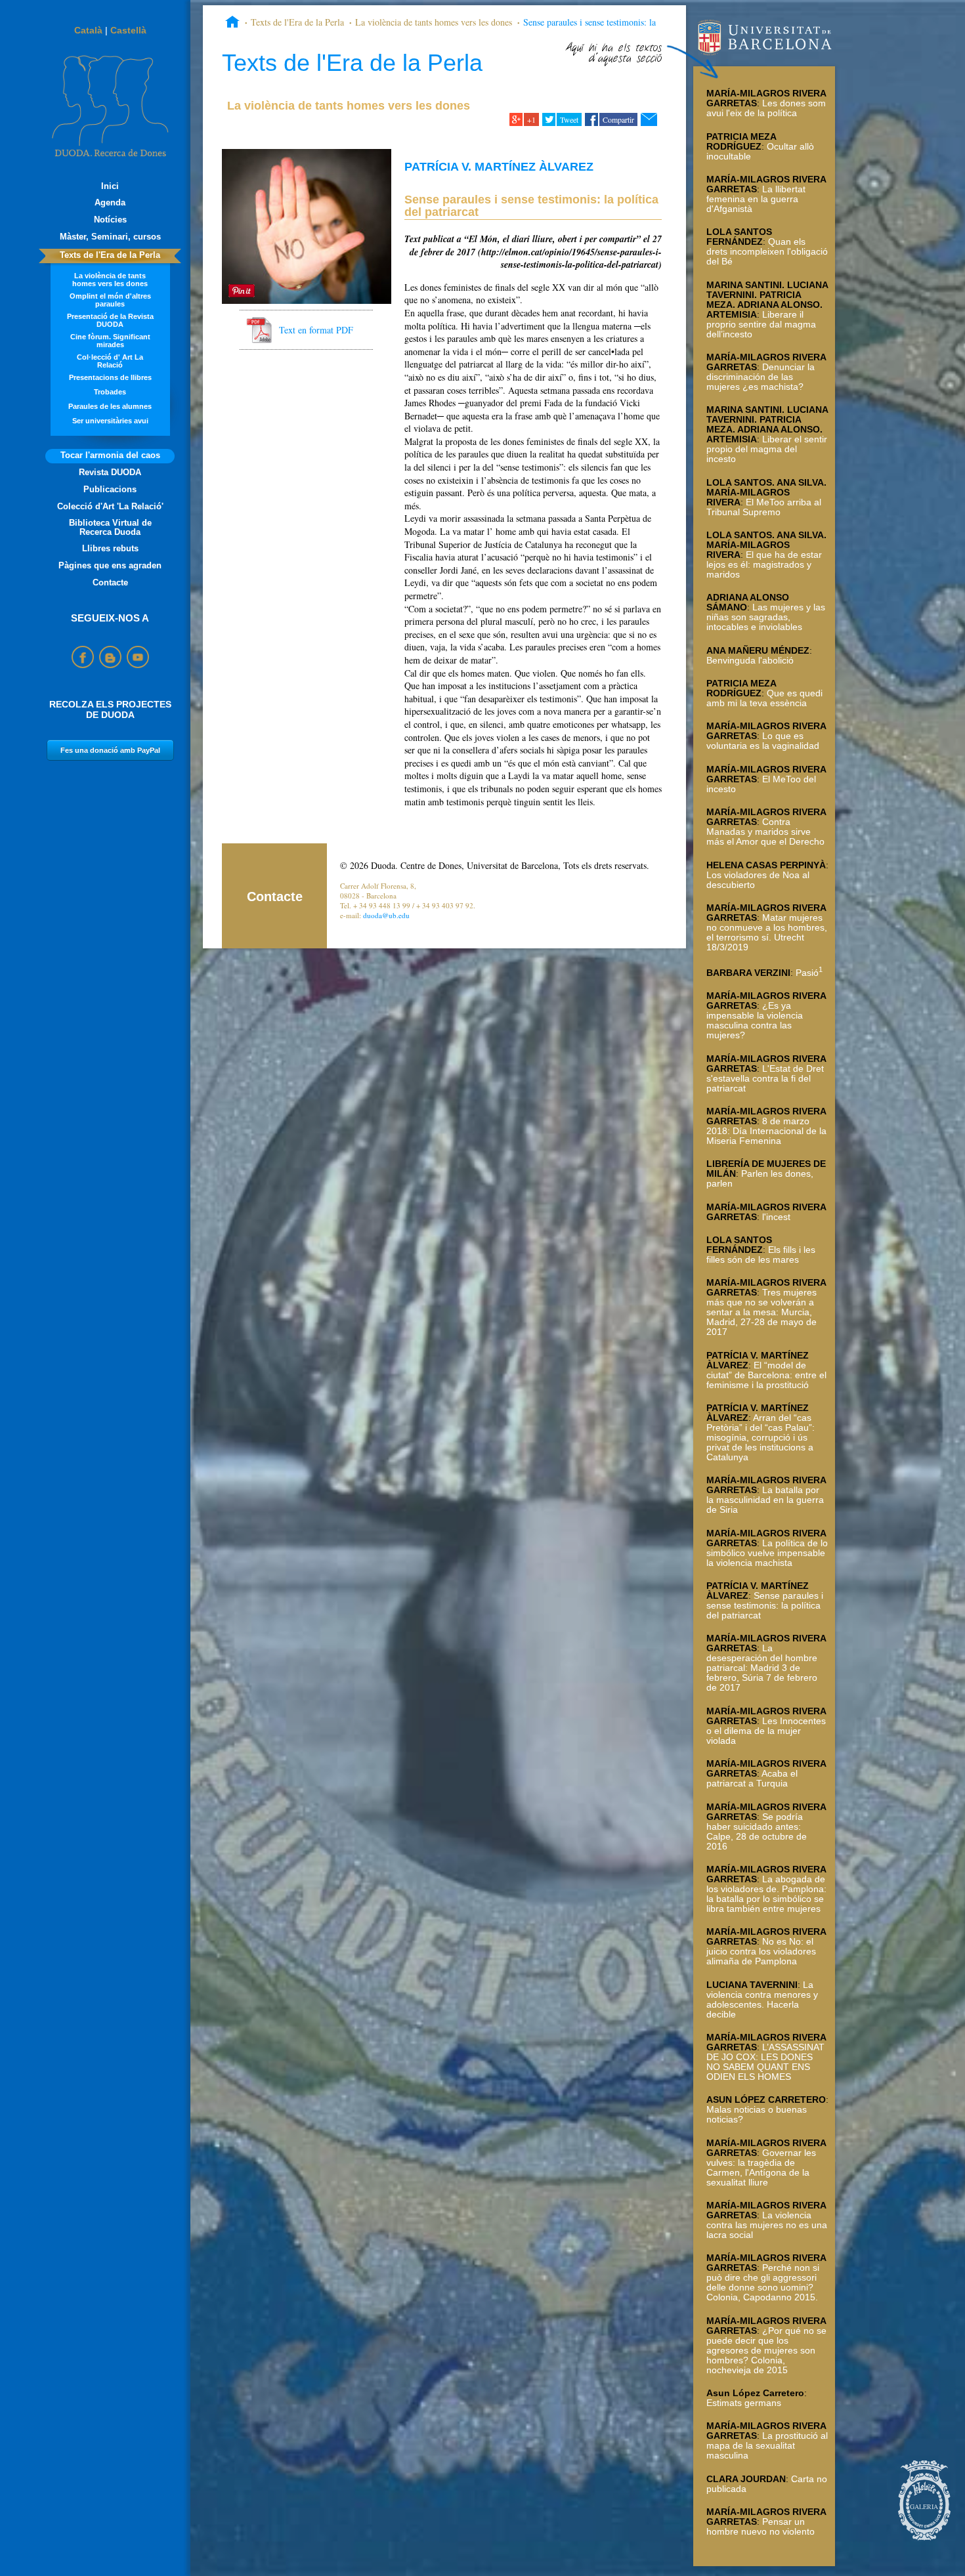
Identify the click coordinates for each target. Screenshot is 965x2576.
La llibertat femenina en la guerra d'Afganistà (756, 199)
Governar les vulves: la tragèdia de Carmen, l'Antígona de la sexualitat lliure (761, 2168)
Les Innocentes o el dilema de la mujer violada (766, 1731)
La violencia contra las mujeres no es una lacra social (767, 2225)
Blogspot (110, 657)
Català (88, 30)
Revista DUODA (110, 473)
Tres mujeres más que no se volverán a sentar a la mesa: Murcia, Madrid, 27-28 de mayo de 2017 (761, 1312)
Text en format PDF (316, 330)
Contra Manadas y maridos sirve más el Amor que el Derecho (765, 832)
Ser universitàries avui (110, 421)
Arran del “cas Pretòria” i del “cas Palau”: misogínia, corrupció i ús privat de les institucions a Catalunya (761, 1438)
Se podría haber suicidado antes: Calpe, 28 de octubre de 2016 (757, 1832)
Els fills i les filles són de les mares (761, 1255)
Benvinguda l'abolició (750, 661)
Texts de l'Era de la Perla (110, 255)
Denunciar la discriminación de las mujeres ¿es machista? (761, 377)
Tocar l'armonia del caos (110, 455)
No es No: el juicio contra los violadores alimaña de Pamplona (761, 1952)
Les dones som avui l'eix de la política (766, 108)
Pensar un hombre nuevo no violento (761, 2527)
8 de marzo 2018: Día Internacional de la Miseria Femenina (766, 1131)
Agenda (110, 203)
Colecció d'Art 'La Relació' (110, 507)
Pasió (809, 973)
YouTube (138, 657)
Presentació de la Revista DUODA (110, 320)
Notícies (110, 220)
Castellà (128, 30)
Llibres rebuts (110, 549)
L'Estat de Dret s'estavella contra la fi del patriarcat (765, 1079)
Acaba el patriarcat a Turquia (752, 1779)
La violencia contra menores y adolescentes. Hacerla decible (762, 2000)
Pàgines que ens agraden (110, 566)
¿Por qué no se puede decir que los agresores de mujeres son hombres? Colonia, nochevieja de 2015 (766, 2351)
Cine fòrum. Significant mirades (110, 341)
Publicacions (110, 490)
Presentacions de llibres (110, 377)
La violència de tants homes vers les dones (110, 280)
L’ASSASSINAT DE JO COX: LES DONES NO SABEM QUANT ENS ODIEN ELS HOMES (765, 2062)
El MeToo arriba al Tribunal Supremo (764, 507)
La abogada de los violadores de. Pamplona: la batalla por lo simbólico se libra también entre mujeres (766, 1894)
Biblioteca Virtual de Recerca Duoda (110, 528)
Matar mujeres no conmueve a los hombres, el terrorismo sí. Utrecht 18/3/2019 (767, 933)
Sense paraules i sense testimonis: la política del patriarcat (765, 1606)
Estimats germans (744, 2403)
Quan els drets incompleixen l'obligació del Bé (767, 252)
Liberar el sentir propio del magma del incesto (767, 449)
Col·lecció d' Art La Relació (110, 361)
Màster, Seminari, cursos (110, 237)
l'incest (776, 1217)
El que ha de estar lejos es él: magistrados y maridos (764, 565)
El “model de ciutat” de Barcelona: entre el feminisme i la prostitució (766, 1375)
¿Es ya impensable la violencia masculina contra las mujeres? (755, 1021)
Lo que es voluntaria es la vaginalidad (763, 741)
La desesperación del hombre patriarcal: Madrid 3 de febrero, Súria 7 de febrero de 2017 (762, 1668)
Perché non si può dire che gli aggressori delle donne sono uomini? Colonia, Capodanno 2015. (763, 2283)
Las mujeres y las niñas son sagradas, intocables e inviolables (766, 617)
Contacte (110, 583)
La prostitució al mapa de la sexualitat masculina (767, 2446)
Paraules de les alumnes (110, 406)
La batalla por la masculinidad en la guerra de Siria (765, 1500)
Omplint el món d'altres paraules (110, 300)
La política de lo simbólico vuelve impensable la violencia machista (767, 1553)
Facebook (83, 657)
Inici (110, 186)
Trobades (110, 392)
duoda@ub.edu (386, 915)
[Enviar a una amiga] (649, 119)
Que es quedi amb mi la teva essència (764, 698)
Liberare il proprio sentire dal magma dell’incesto (761, 325)
